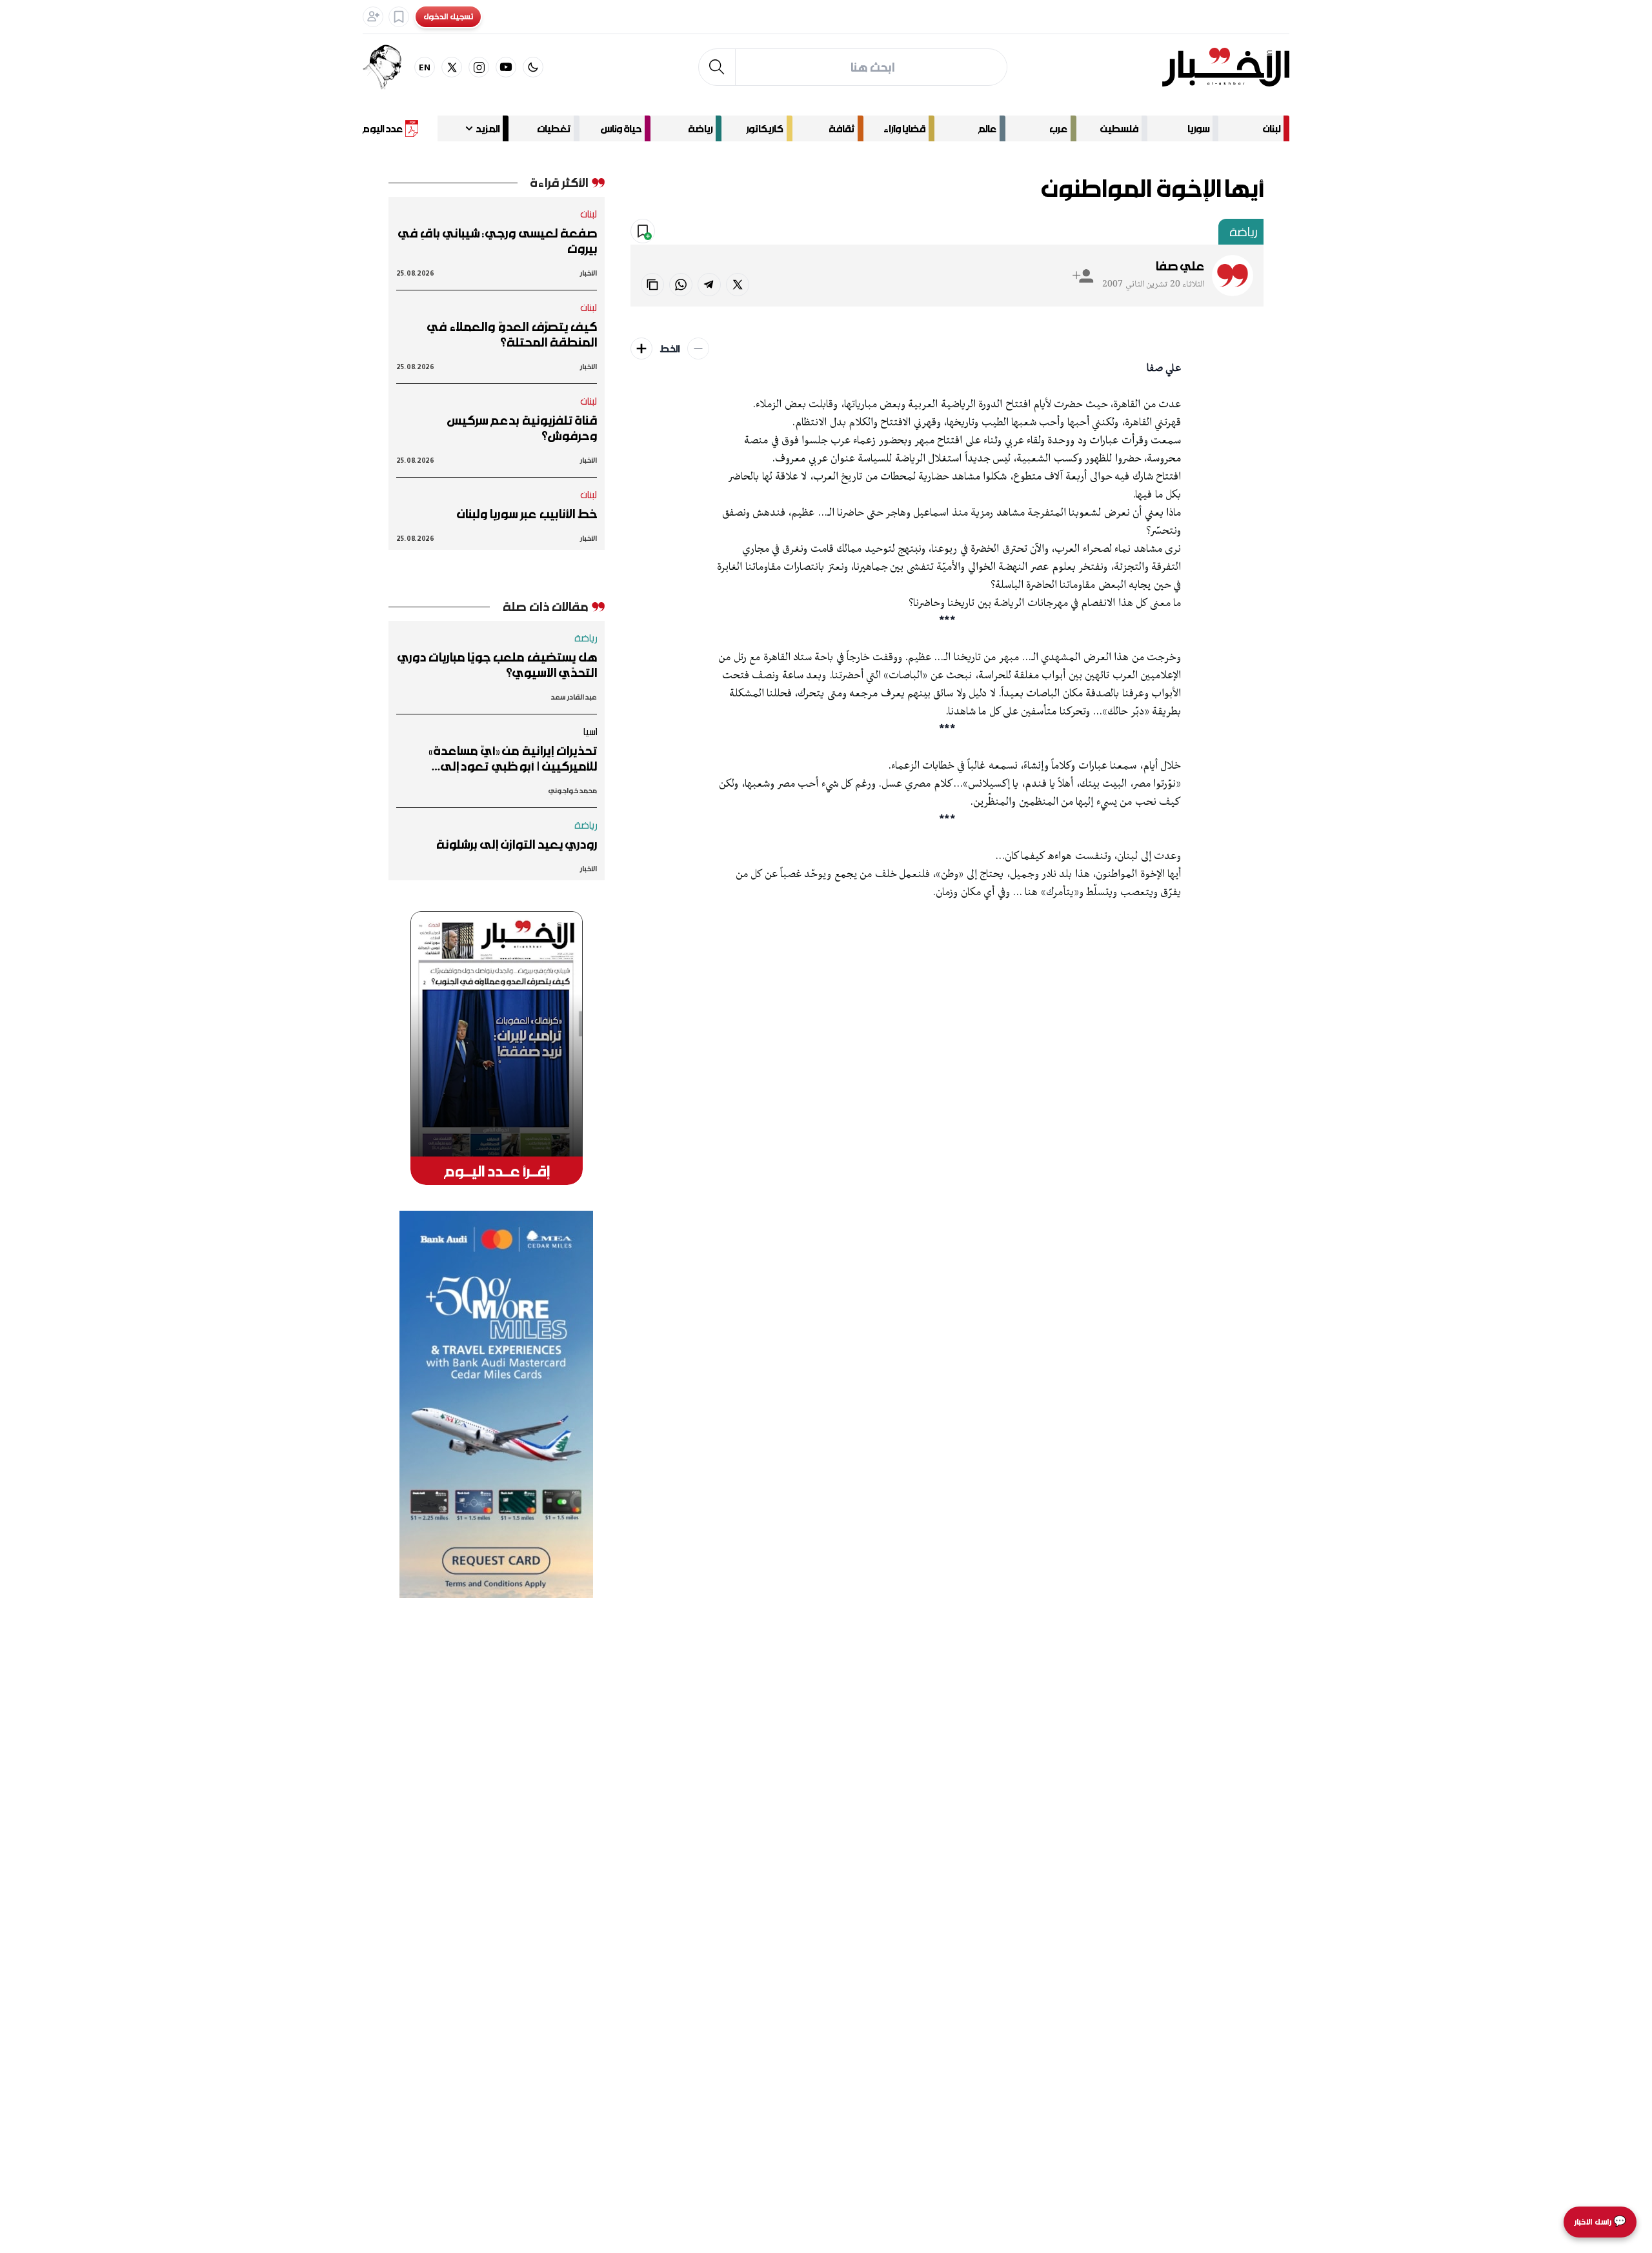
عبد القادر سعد (574, 697)
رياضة (700, 128)
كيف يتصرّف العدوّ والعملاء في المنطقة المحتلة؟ (512, 334)
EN (425, 67)
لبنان (1272, 128)
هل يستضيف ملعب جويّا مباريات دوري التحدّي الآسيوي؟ (497, 665)
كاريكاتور (765, 128)
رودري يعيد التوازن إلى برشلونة (517, 844)
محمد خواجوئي (573, 790)
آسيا (590, 731)
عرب (1058, 128)
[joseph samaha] (388, 67)
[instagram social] (479, 67)
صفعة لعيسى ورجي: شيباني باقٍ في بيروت (498, 241)
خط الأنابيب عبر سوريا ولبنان (527, 514)
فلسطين (1119, 128)
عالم (987, 128)
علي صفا (1180, 266)
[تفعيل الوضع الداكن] (533, 67)
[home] (1226, 67)
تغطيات (554, 128)
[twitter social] (452, 67)
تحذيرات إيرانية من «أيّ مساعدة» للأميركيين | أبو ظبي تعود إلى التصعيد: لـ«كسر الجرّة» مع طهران (510, 758)
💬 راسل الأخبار (1600, 2222)
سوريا (1198, 128)
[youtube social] (506, 67)
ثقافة (841, 128)
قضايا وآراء (904, 128)
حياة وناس (621, 128)
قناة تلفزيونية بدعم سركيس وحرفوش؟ (522, 428)
